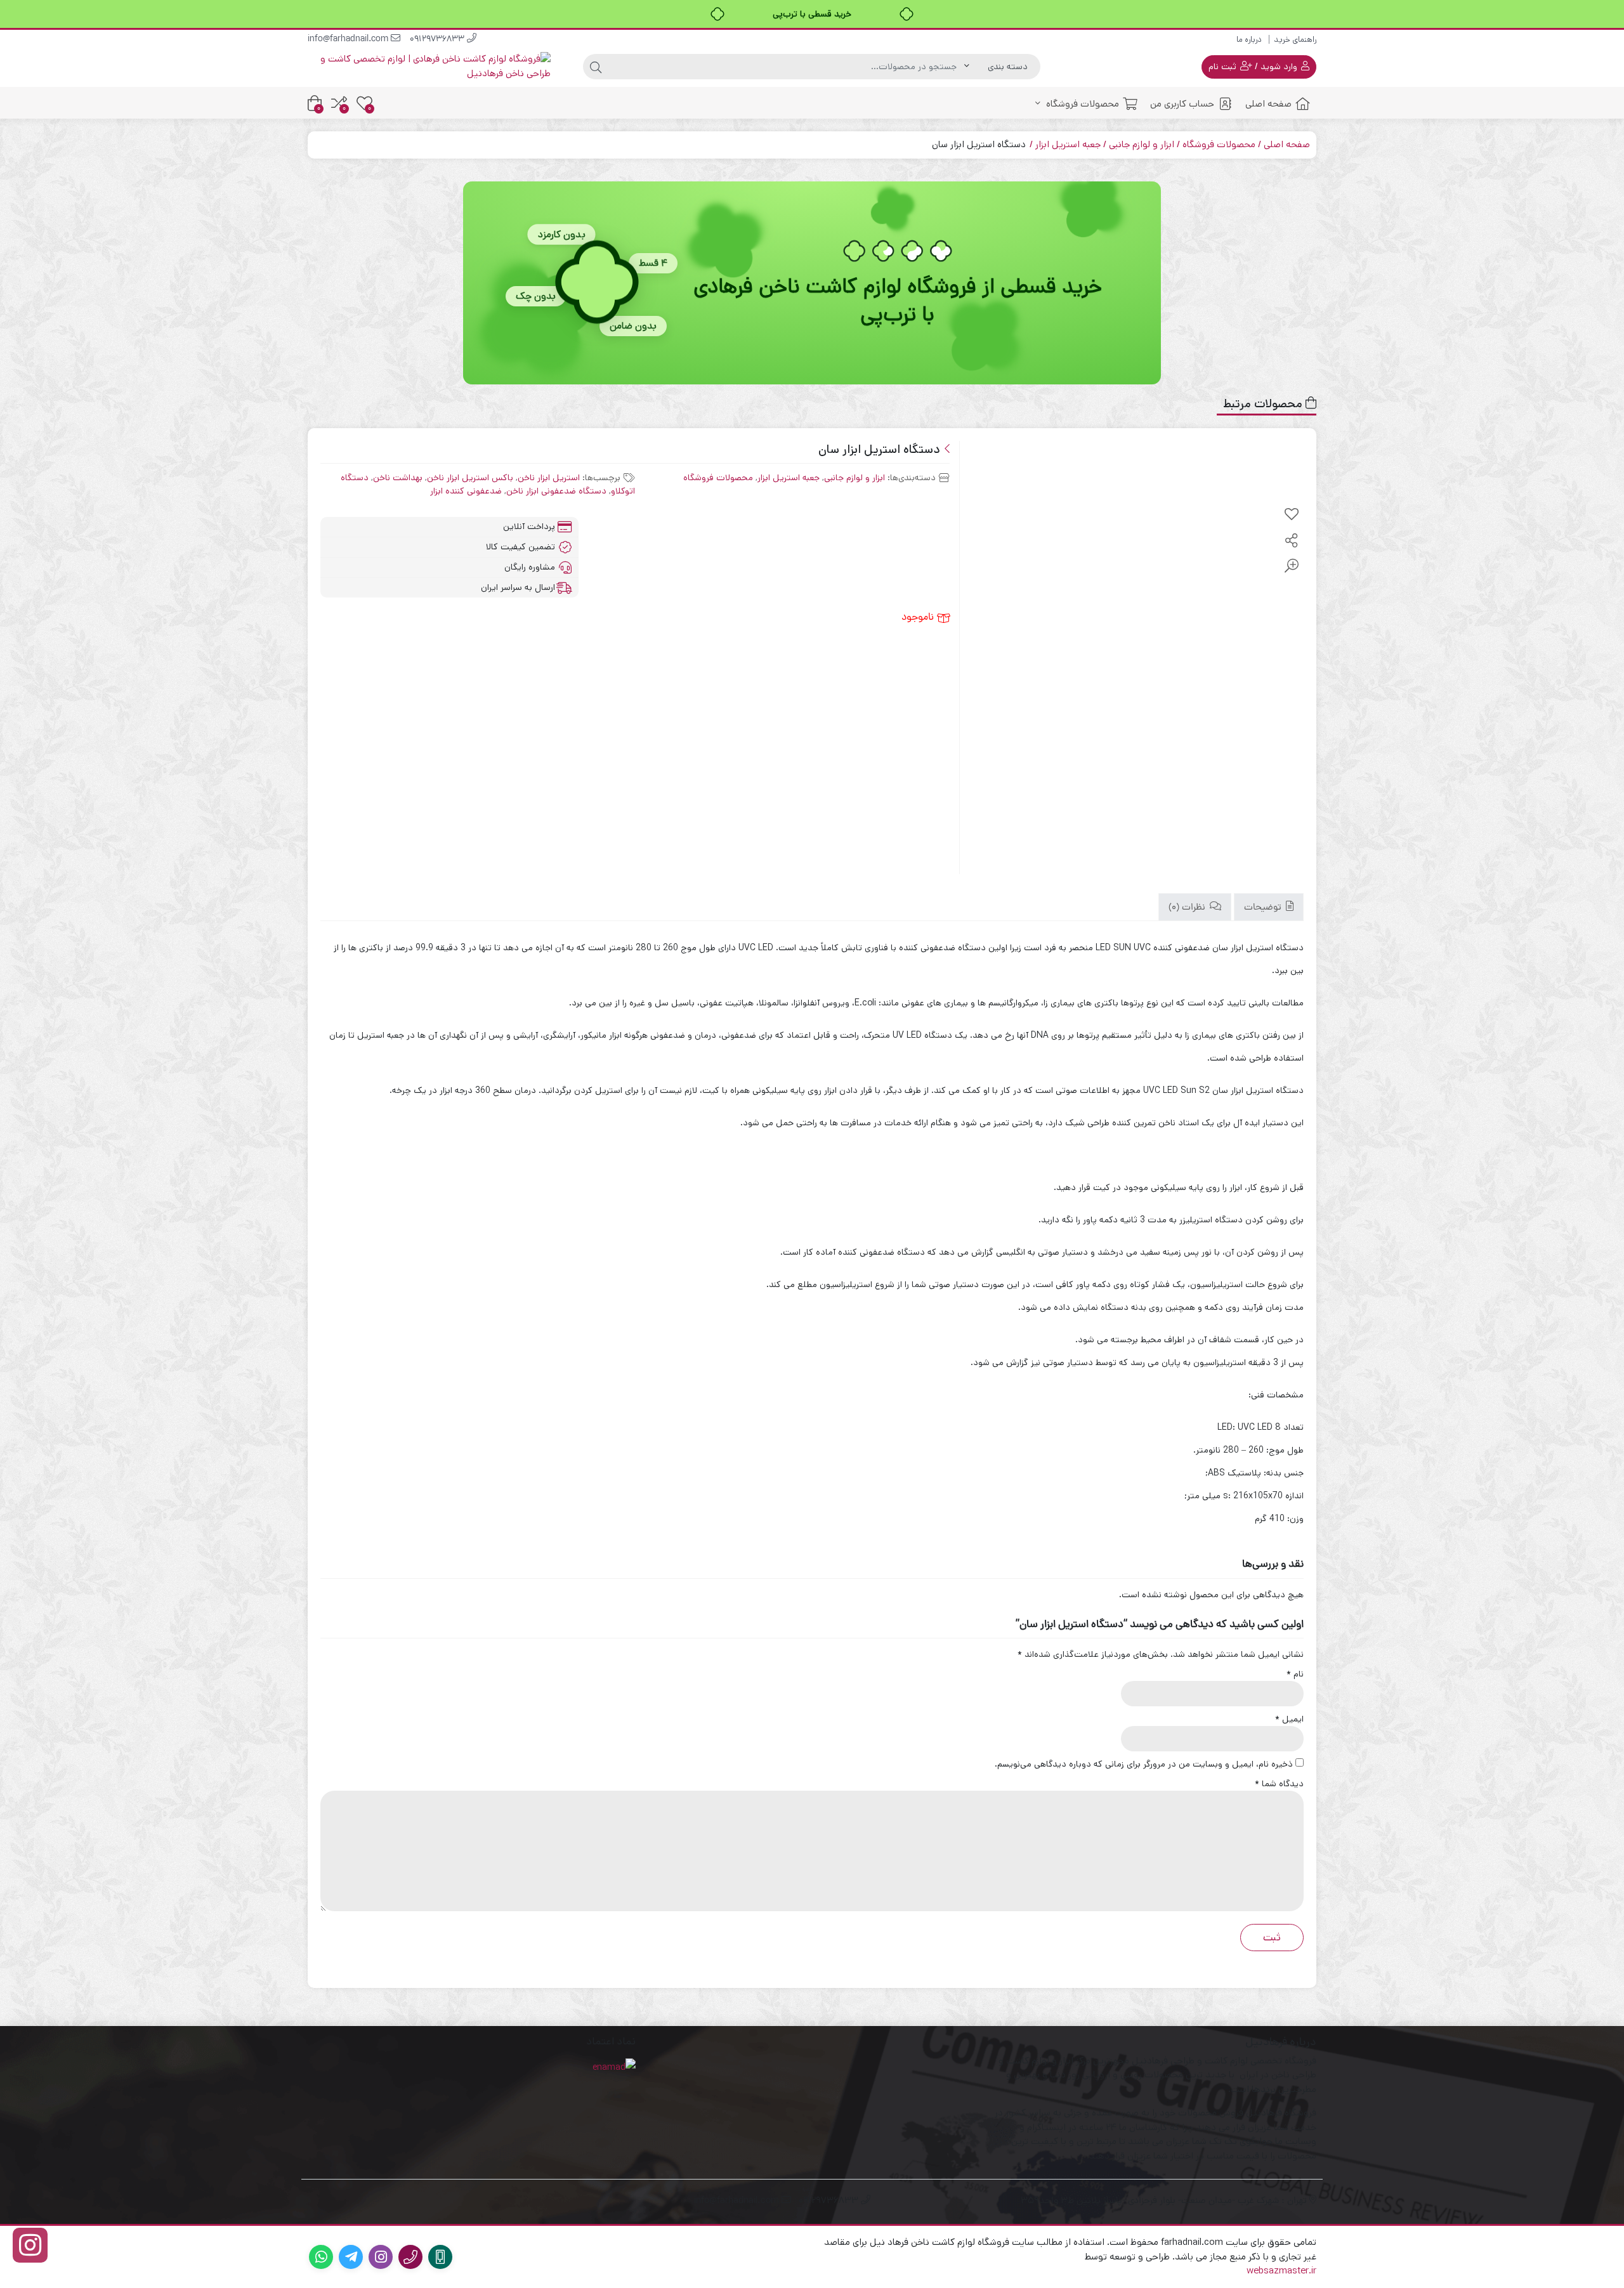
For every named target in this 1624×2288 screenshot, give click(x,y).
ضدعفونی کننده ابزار (466, 491)
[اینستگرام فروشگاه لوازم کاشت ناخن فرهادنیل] (30, 2245)
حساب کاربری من (1182, 104)
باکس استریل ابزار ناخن (470, 478)
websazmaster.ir (1281, 2271)
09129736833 (438, 40)
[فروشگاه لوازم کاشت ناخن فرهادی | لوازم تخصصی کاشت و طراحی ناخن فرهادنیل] (429, 66)
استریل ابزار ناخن (549, 478)
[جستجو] (596, 67)
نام (1295, 1674)
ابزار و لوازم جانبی (1142, 144)
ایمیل (1289, 1719)
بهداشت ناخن (398, 478)
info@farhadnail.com (349, 40)
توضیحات (1264, 908)
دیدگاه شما (1279, 1784)
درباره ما (1249, 40)
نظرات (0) (1188, 908)
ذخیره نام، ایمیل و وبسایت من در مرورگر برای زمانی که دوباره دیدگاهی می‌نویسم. (1144, 1764)
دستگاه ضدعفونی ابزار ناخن (556, 491)
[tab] (1269, 907)
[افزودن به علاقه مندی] (1292, 515)
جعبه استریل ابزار (1068, 144)
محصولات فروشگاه (1081, 104)
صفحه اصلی (1268, 104)
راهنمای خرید (1295, 40)
